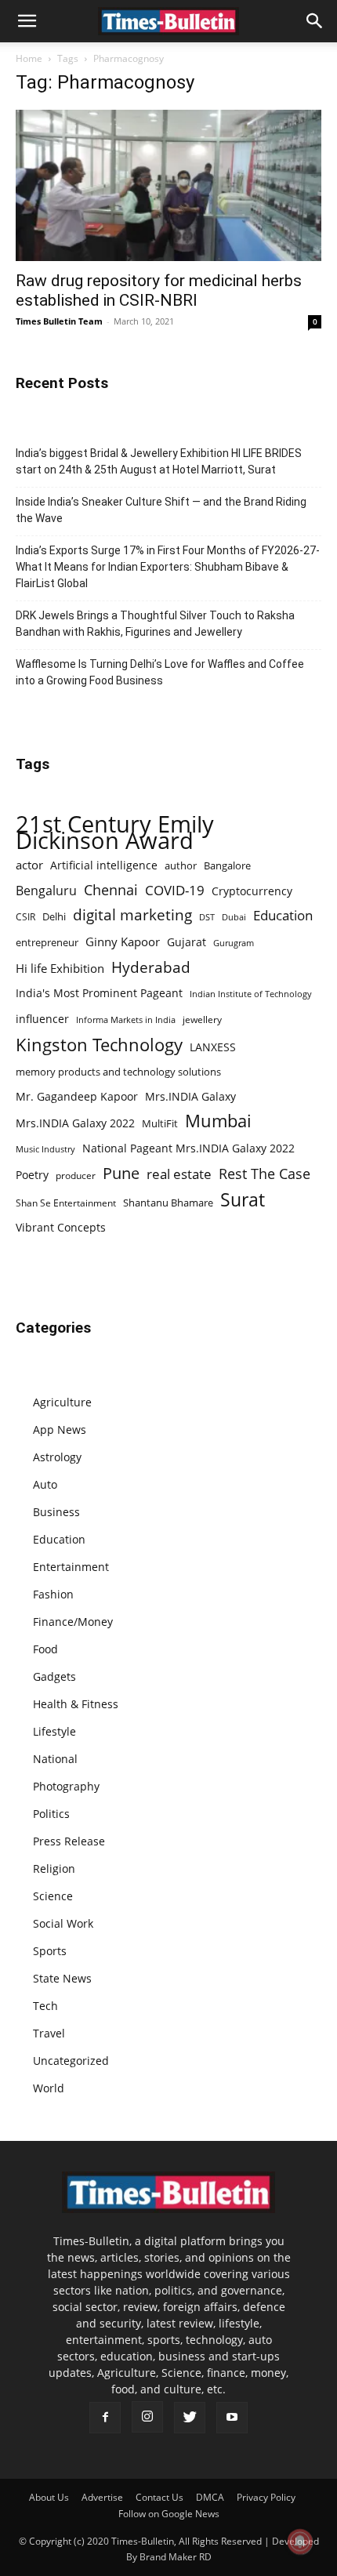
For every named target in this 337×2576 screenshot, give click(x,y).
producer (76, 1175)
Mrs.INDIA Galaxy (190, 1096)
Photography (66, 1786)
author (181, 865)
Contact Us (159, 2497)
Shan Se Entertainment (66, 1203)
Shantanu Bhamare (168, 1203)
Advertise (102, 2497)
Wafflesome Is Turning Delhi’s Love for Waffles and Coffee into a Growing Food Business (160, 672)
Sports (50, 1951)
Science (53, 1896)
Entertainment (71, 1567)
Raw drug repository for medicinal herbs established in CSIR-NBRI (159, 290)
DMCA (210, 2497)
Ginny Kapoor (123, 942)
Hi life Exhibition (60, 968)
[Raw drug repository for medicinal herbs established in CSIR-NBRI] (168, 185)
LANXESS (213, 1047)
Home (29, 58)
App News (60, 1429)
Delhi (54, 916)
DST (207, 917)
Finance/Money (73, 1622)
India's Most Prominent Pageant (99, 993)
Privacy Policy (266, 2497)
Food (45, 1649)
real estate (179, 1174)
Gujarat (187, 942)
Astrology (57, 1457)
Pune (121, 1173)
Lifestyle (54, 1731)
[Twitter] (190, 2418)
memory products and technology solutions (118, 1072)
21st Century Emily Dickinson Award (115, 833)
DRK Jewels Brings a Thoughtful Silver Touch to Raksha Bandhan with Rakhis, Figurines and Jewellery (155, 624)
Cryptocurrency (252, 891)
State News (62, 1978)
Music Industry (45, 1149)
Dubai (234, 917)
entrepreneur (47, 942)
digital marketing (132, 915)
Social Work (63, 1923)
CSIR (25, 917)
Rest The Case (265, 1174)
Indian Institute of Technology (251, 994)
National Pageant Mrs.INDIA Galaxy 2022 (188, 1148)
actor (29, 865)
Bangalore (227, 865)
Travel (49, 2033)
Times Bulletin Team (59, 321)
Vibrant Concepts (61, 1227)
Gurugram (234, 943)
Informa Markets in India (126, 1020)
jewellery (202, 1020)
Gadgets (54, 1676)
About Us (49, 2497)
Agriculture (62, 1402)
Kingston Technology (99, 1045)
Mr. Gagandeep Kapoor (77, 1096)
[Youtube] (232, 2418)
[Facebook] (105, 2418)
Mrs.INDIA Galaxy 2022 (75, 1123)
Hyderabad (151, 967)
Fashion (53, 1594)
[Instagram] (147, 2417)
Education (283, 915)
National (55, 1759)
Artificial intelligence (104, 865)
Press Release (69, 1841)
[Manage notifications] (300, 2542)
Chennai (111, 890)
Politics (51, 1814)
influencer (42, 1019)
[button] (27, 21)
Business (56, 1512)
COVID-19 (175, 890)
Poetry (32, 1175)
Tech (45, 2006)
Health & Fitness (76, 1704)
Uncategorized (71, 2061)
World (49, 2088)
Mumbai (218, 1121)
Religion (54, 1869)
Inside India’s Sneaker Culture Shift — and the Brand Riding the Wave (161, 510)
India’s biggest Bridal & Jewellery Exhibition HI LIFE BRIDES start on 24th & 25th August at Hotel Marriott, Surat (159, 461)
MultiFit (160, 1123)
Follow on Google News (169, 2514)
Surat (243, 1200)
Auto (45, 1484)
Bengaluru (46, 891)
